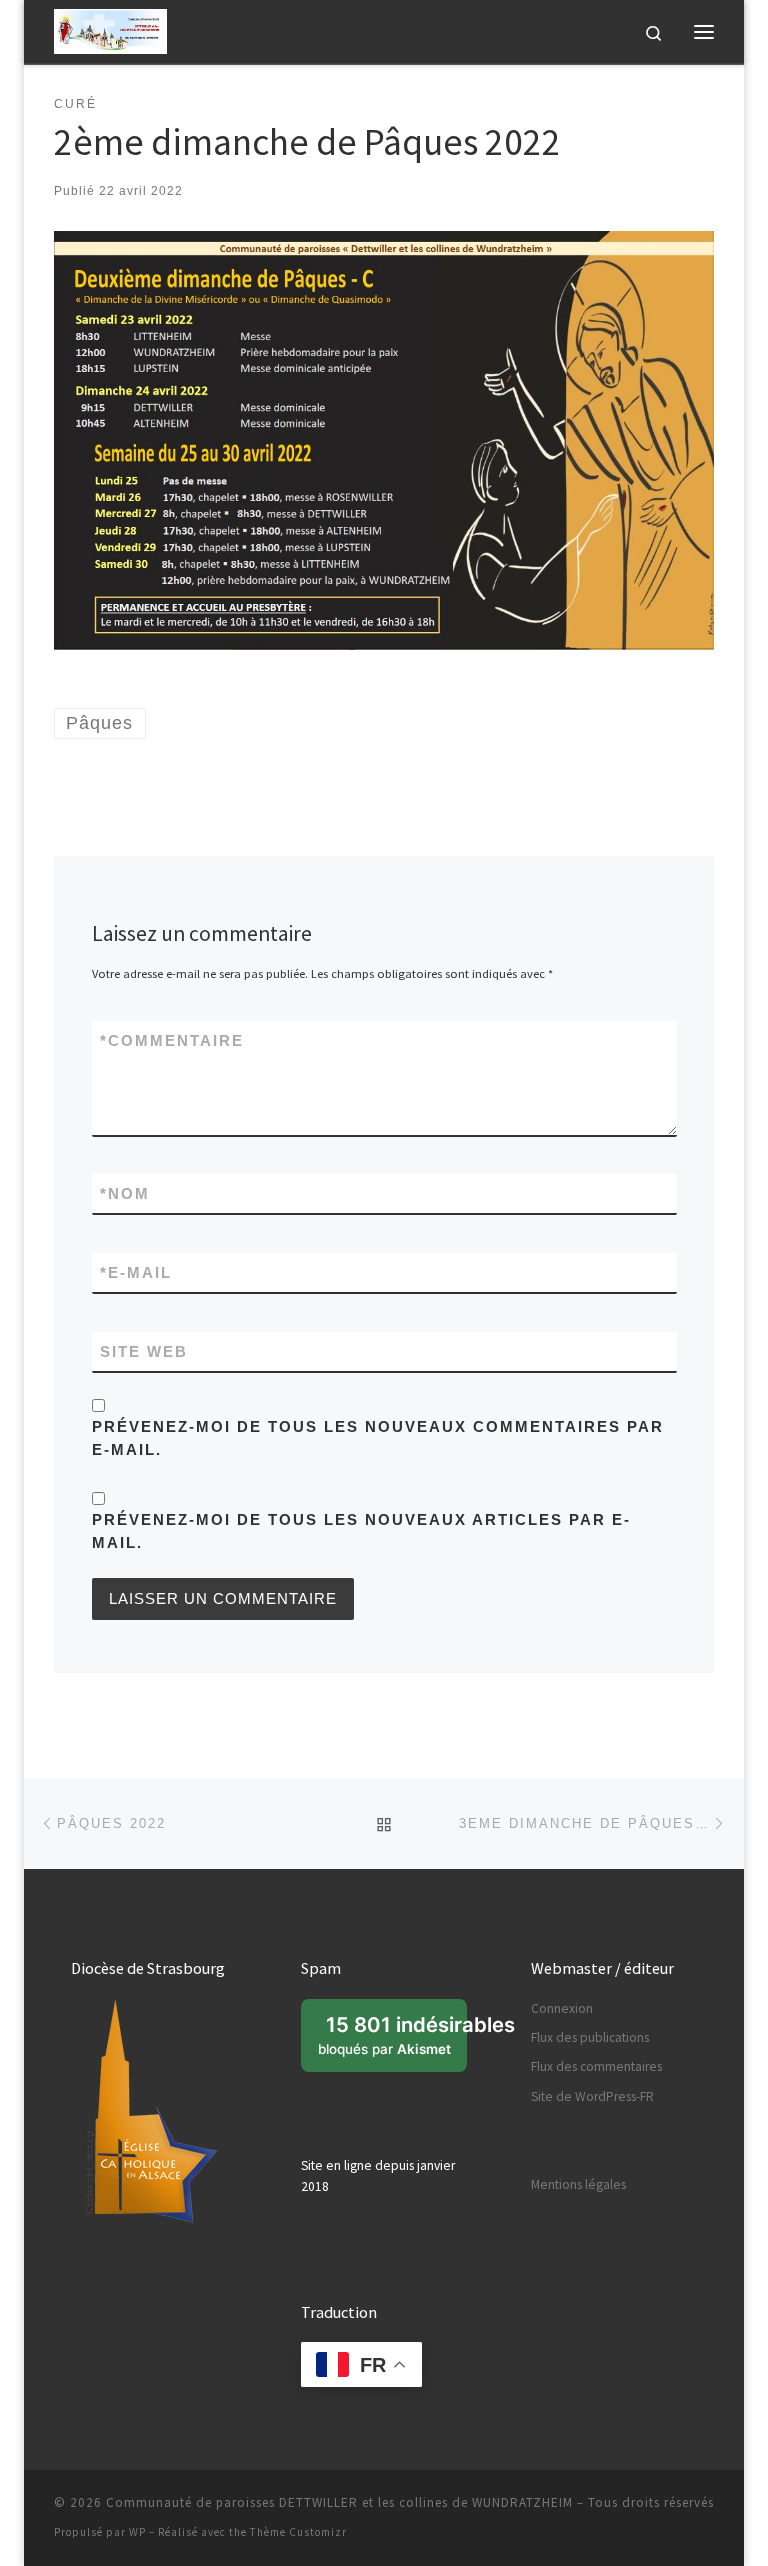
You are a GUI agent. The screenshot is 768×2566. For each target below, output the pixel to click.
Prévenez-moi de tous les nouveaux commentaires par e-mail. (378, 1438)
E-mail (136, 1272)
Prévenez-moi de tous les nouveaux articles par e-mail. (361, 1531)
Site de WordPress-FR (592, 2096)
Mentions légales (578, 2184)
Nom (125, 1193)
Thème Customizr (298, 2532)
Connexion (562, 2008)
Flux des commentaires (596, 2066)
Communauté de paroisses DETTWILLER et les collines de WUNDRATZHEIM (339, 2502)
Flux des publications (590, 2037)
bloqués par (392, 2042)
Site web (144, 1351)
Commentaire (172, 1040)
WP (137, 2532)
